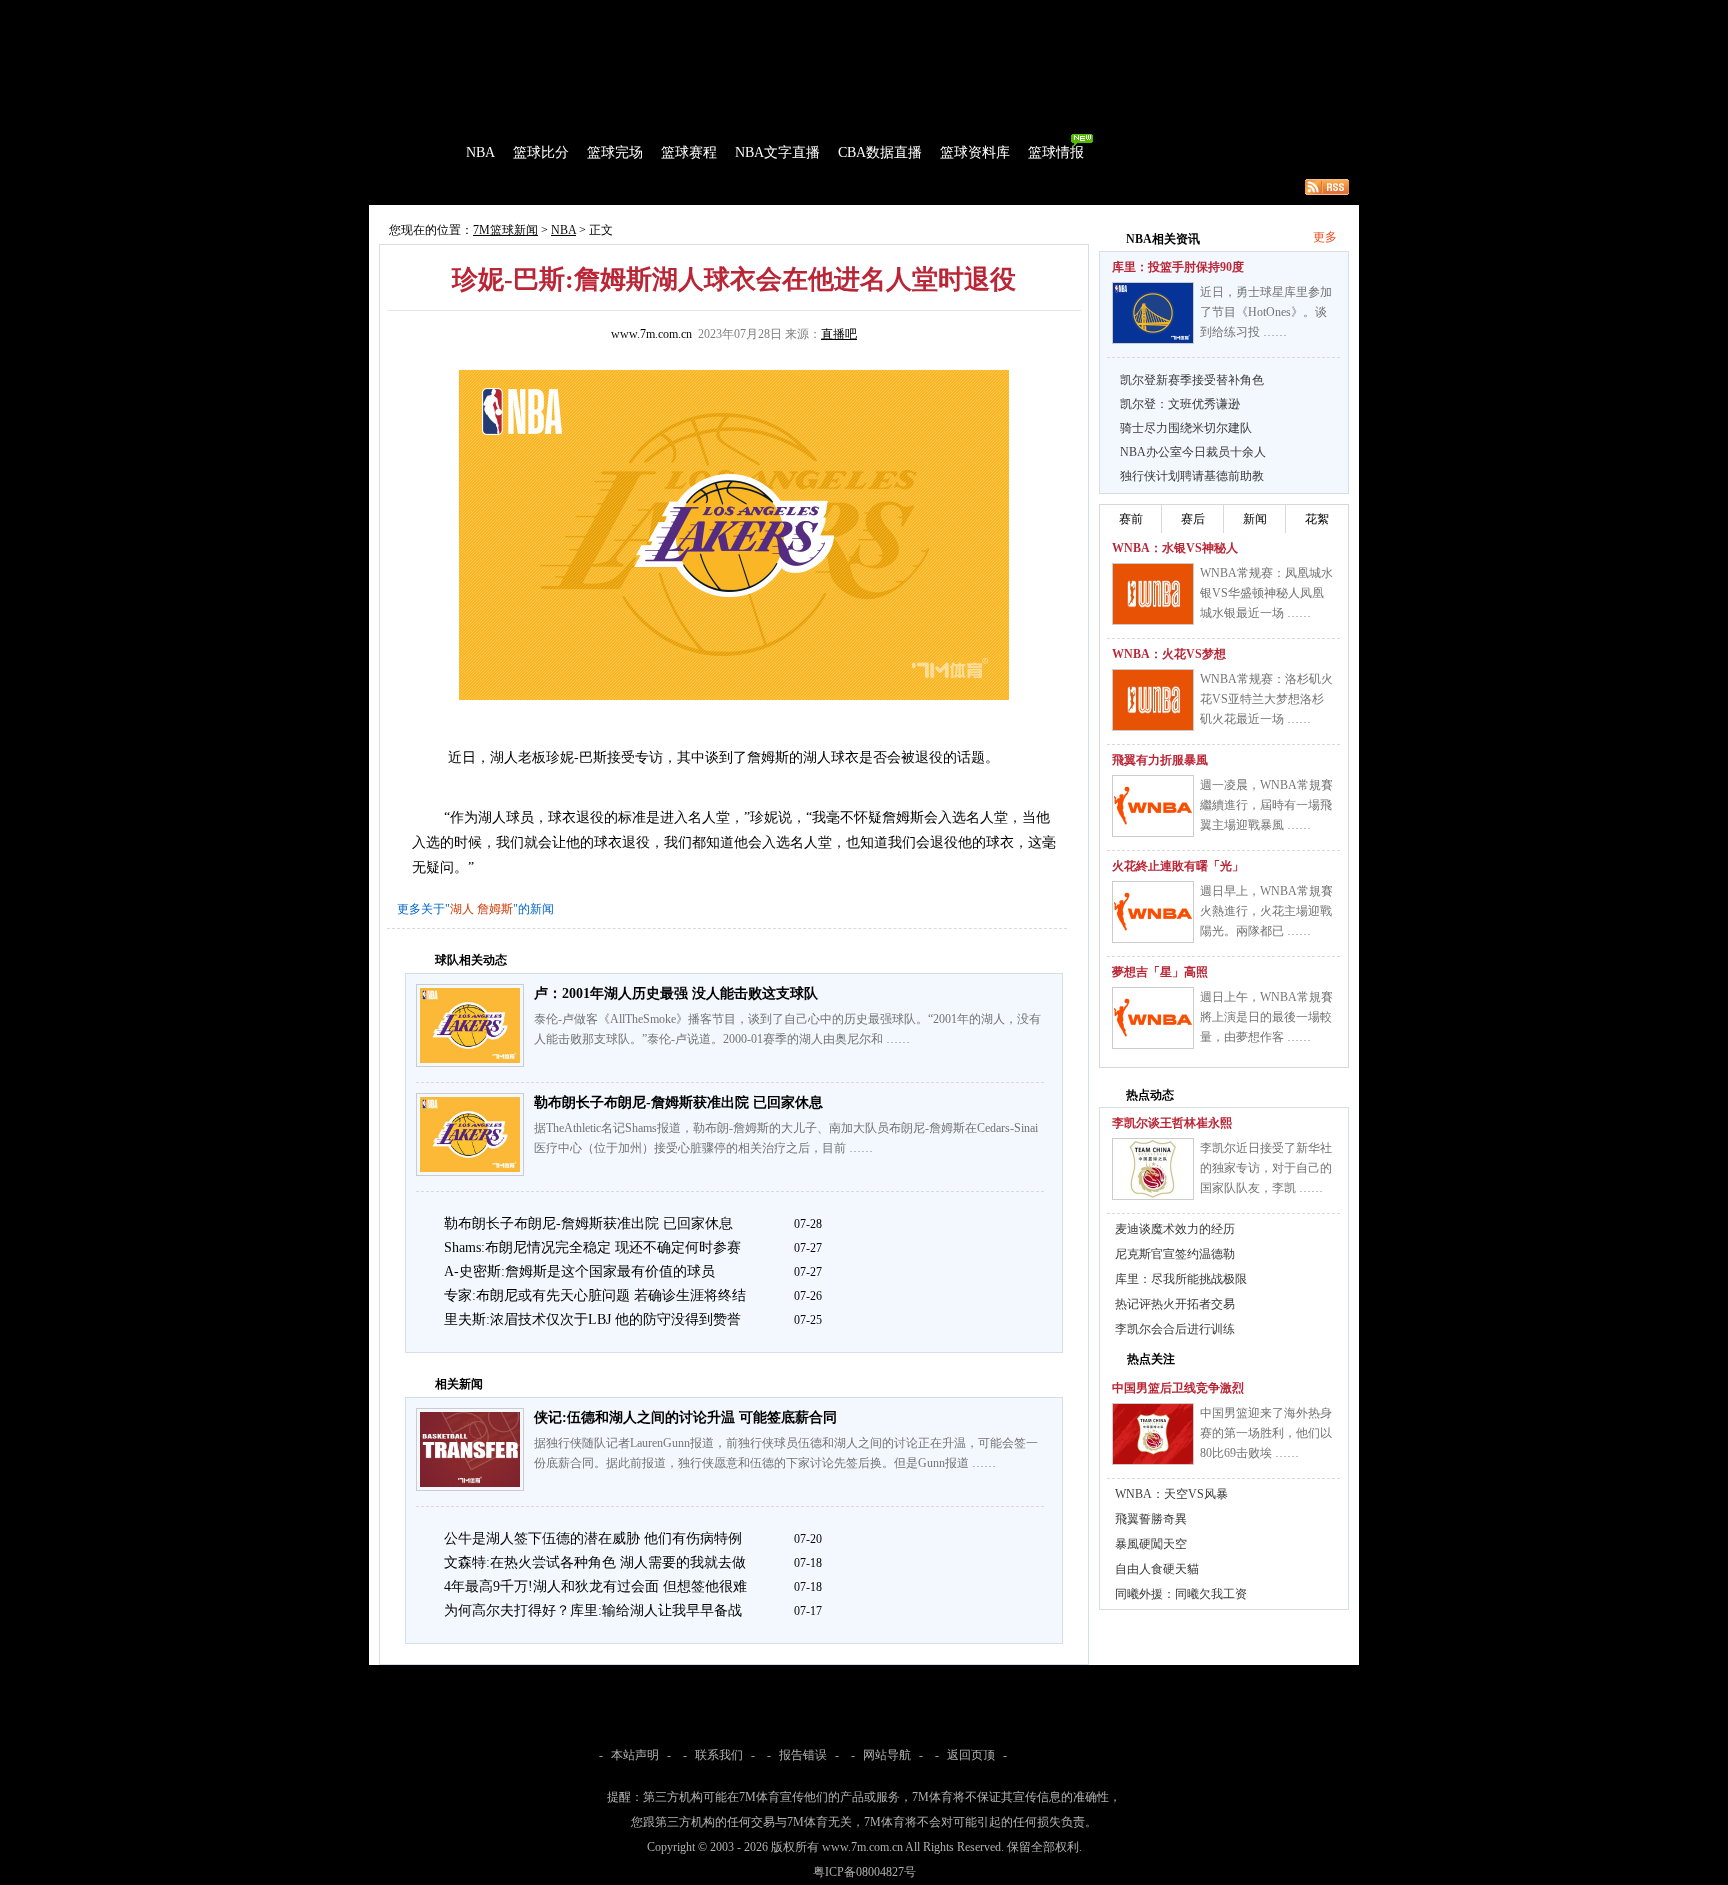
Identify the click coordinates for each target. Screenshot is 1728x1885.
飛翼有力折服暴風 (1160, 760)
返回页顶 (971, 1755)
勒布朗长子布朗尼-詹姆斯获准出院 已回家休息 (678, 1102)
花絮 (1317, 519)
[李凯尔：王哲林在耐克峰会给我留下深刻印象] (1153, 1169)
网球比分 (790, 14)
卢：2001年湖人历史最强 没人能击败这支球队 (676, 993)
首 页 (426, 152)
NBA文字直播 (777, 152)
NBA (480, 152)
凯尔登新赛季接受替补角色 (1192, 380)
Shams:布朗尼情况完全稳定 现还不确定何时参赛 (592, 1247)
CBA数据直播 (880, 152)
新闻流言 (630, 187)
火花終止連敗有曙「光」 (1178, 866)
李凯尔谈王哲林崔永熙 (1172, 1123)
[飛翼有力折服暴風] (1153, 806)
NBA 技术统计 (780, 187)
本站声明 (635, 1755)
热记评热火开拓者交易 (1175, 1304)
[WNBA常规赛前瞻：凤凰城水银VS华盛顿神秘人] (1153, 594)
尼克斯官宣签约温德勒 (1175, 1254)
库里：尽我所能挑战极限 (1181, 1279)
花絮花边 (698, 187)
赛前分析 (494, 187)
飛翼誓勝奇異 (1151, 1519)
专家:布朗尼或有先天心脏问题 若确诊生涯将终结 (595, 1295)
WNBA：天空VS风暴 (1171, 1494)
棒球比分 (644, 14)
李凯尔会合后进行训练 (1175, 1329)
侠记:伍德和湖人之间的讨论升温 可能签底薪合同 (685, 1417)
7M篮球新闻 (505, 230)
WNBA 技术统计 (881, 187)
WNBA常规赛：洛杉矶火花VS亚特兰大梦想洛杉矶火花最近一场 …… (1266, 699)
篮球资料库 (975, 152)
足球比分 (458, 14)
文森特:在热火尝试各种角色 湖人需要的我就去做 (595, 1562)
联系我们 (719, 1755)
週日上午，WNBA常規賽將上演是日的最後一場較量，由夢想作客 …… (1266, 1017)
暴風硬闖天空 (1151, 1544)
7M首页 (400, 14)
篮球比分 (541, 152)
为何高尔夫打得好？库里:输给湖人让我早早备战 (593, 1610)
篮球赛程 (689, 152)
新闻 (1255, 519)
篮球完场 (615, 152)
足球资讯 (851, 14)
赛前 (1131, 519)
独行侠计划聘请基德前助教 (1192, 476)
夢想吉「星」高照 (1160, 972)
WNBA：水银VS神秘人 (1175, 548)
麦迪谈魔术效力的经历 (1175, 1229)
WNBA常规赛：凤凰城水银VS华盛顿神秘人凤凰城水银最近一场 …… (1266, 593)
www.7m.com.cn (651, 334)
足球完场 (522, 14)
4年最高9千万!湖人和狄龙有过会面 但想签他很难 (595, 1586)
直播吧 (839, 334)
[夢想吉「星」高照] (1153, 1018)
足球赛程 (583, 14)
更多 (1325, 237)
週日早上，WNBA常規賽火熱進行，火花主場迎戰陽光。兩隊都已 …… (1266, 911)
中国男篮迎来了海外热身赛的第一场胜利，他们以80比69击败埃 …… (1266, 1433)
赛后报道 (562, 187)
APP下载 (984, 14)
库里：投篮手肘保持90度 (1178, 267)
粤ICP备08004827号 (864, 1872)
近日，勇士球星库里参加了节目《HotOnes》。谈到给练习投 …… (1266, 312)
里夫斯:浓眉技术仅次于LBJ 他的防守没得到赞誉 (592, 1319)
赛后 (1193, 519)
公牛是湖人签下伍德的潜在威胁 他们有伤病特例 (593, 1538)
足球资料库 (918, 14)
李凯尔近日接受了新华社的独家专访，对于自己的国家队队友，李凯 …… (1266, 1168)
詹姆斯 (495, 909)
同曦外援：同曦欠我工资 (1181, 1594)
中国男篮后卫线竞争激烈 (1178, 1388)
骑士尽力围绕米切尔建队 (1186, 428)
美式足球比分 (717, 14)
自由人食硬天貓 (1157, 1569)
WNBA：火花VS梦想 (1169, 654)
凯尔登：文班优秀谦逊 (1180, 404)
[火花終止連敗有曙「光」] (1153, 912)
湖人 (462, 909)
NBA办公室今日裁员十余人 (1193, 452)
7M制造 (429, 187)
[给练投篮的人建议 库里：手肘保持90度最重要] (1153, 313)
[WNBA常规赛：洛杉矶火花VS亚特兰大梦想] (1153, 700)
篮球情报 (1056, 152)
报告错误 (803, 1755)
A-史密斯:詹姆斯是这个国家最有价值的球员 (579, 1271)
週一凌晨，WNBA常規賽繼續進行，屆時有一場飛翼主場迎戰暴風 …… (1266, 805)
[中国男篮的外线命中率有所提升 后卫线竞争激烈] (1153, 1434)
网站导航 (887, 1755)
